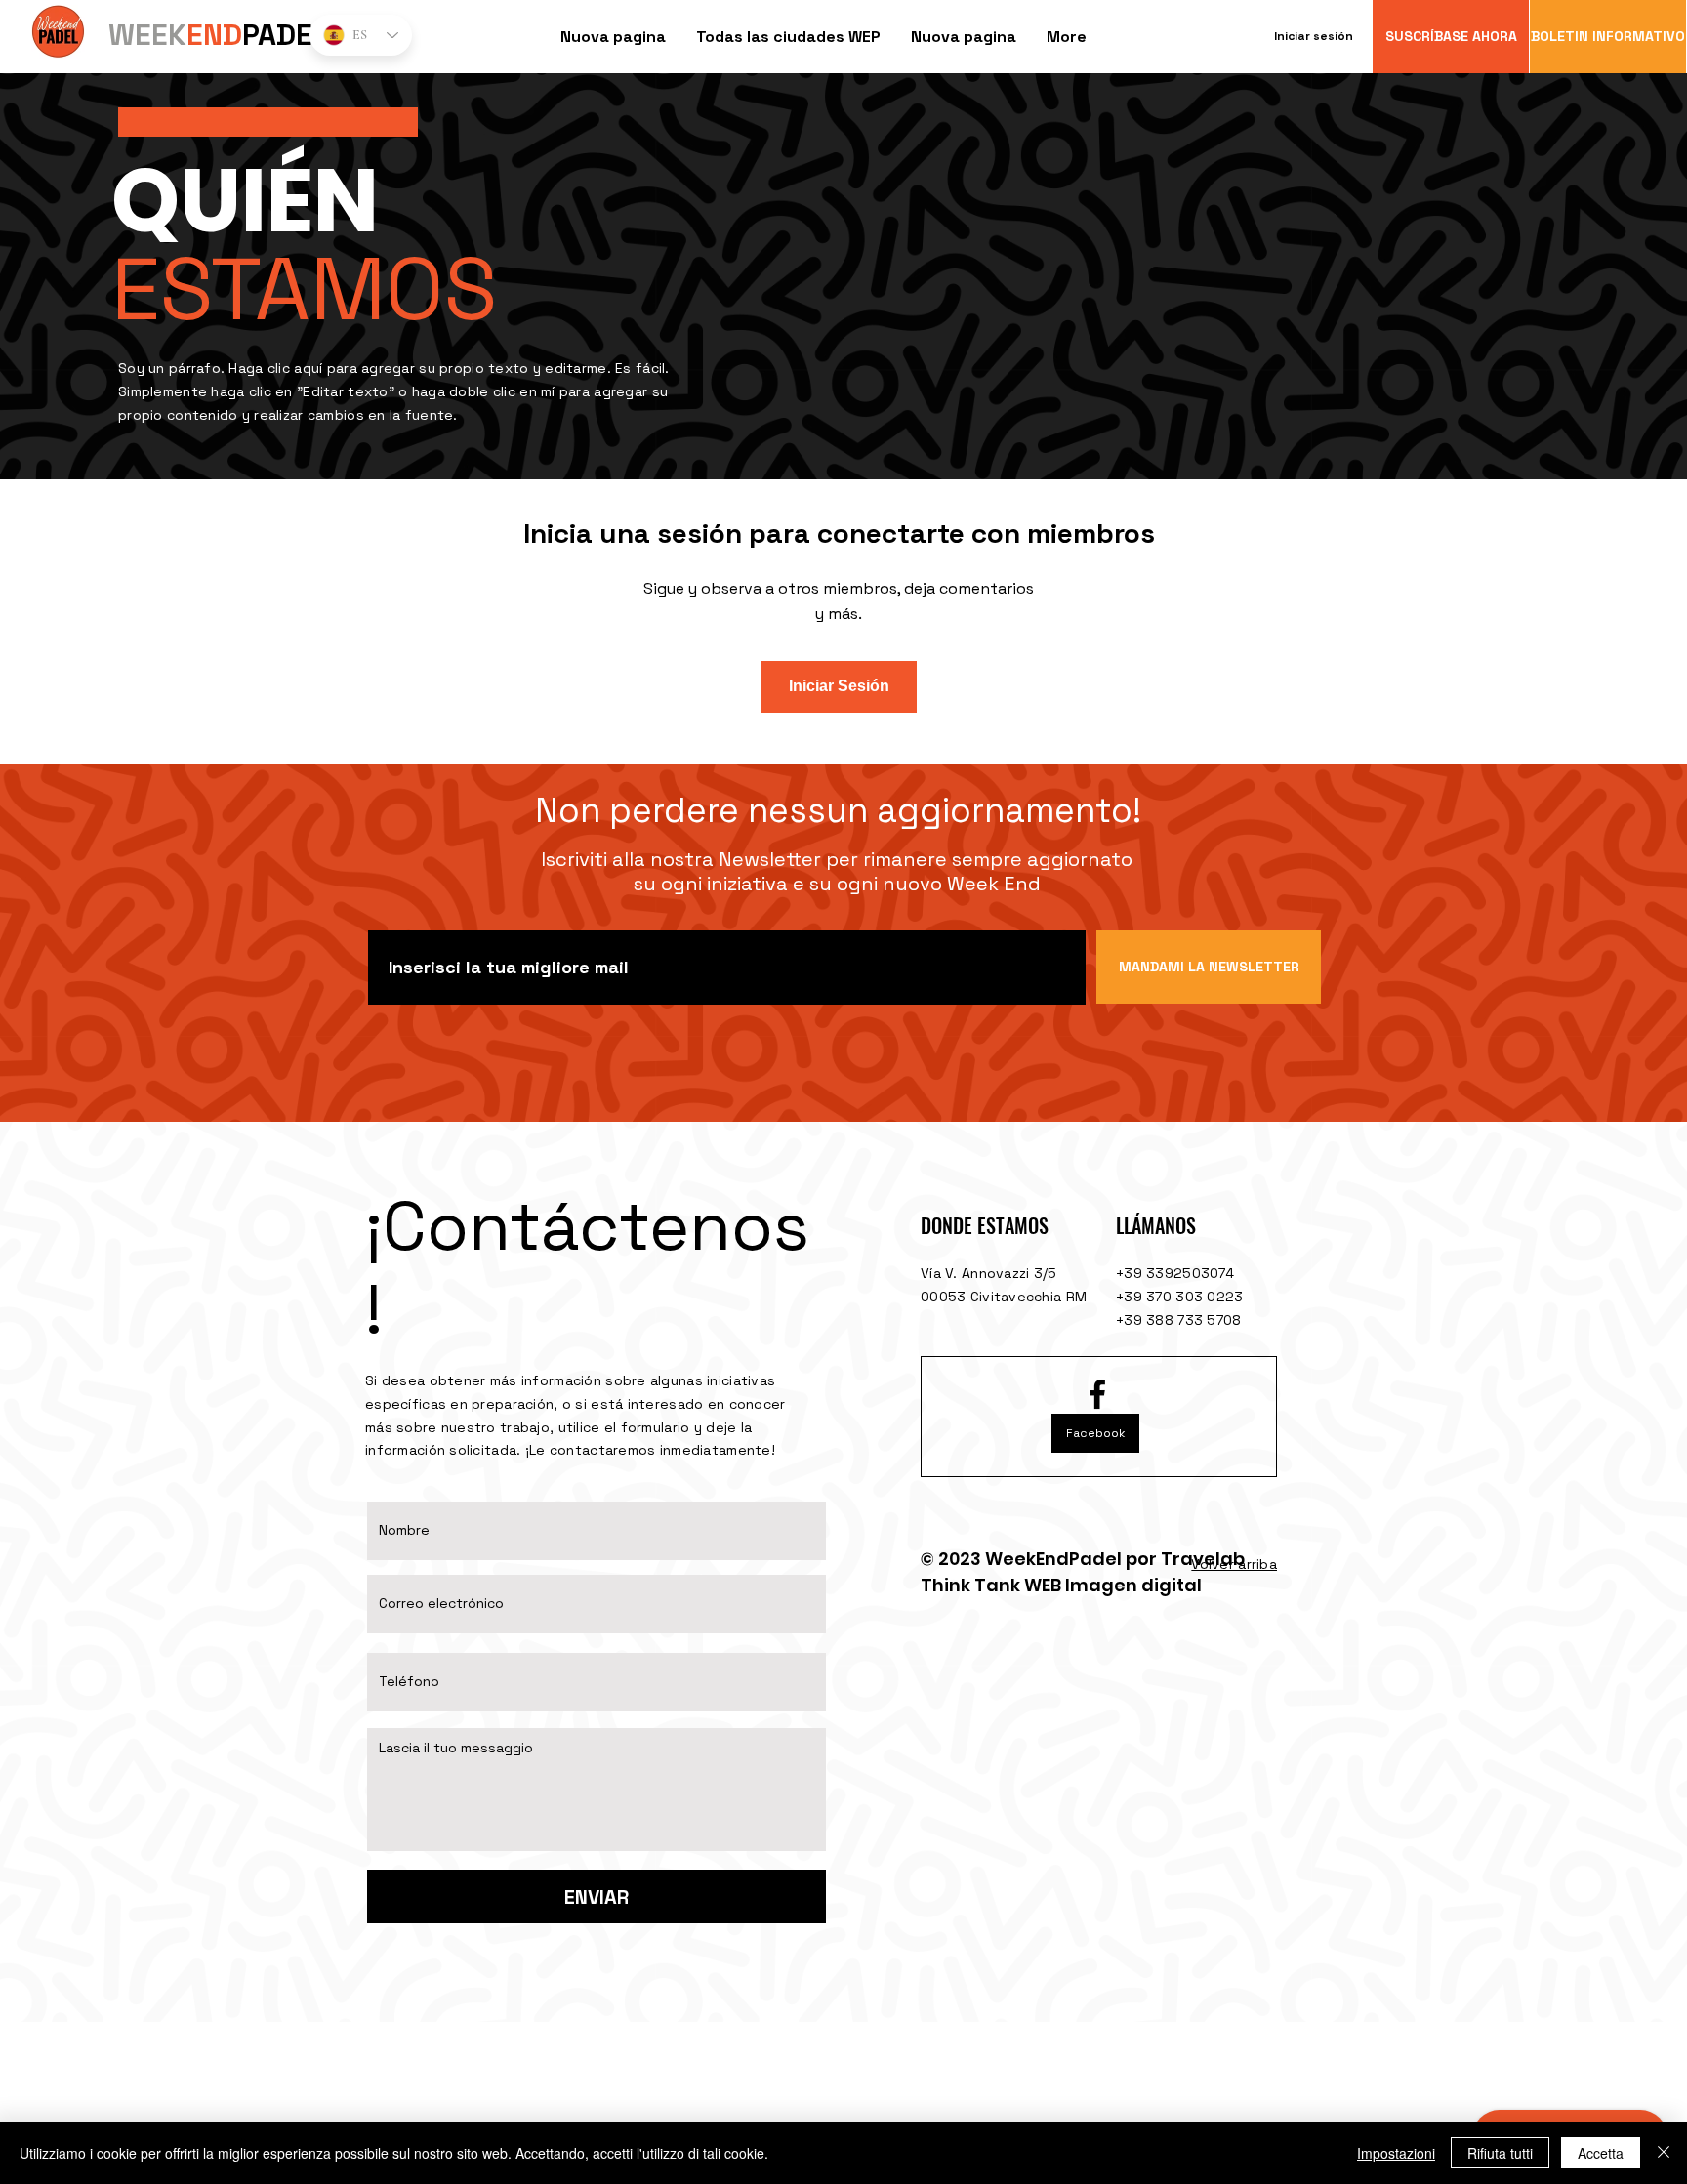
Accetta (1601, 2153)
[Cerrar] (1664, 2153)
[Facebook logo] (1097, 1394)
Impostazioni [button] (1396, 2153)
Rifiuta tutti (1500, 2153)
